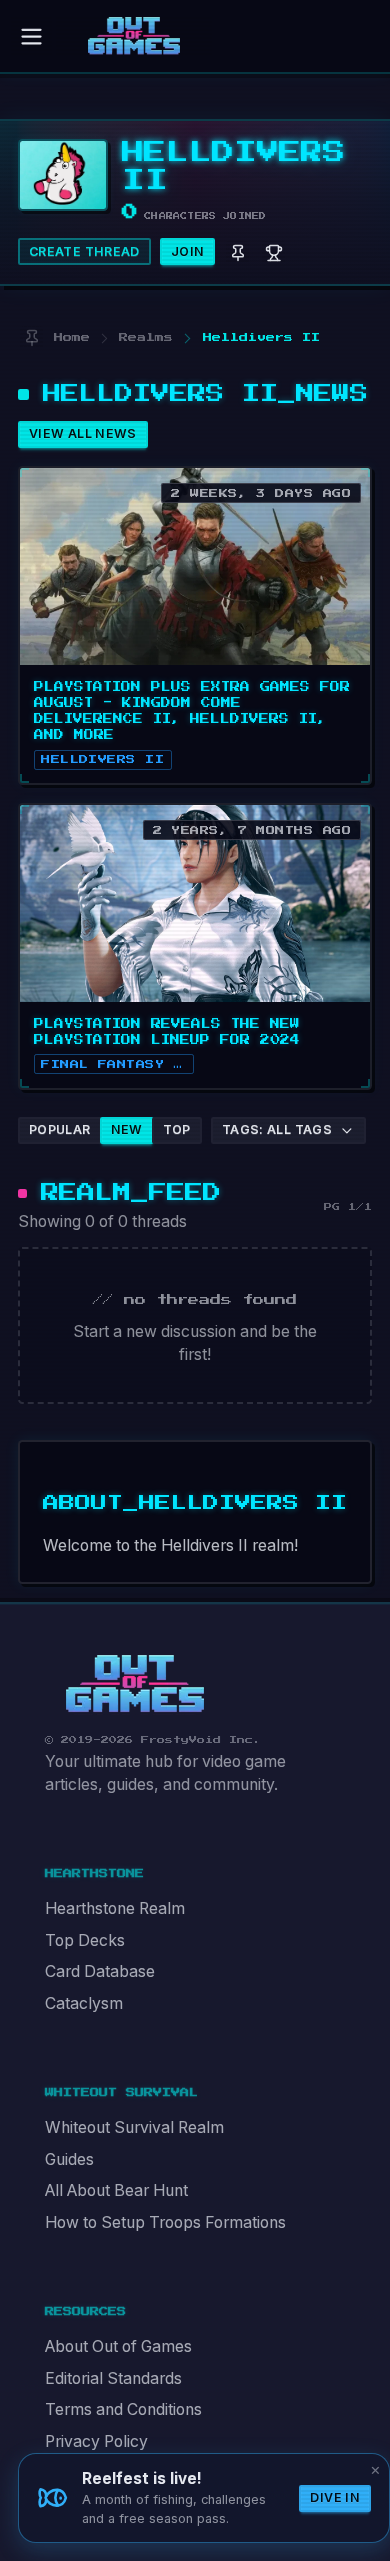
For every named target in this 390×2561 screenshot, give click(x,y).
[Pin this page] (31, 337)
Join (188, 251)
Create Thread (84, 251)
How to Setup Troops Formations (165, 2222)
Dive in (335, 2497)
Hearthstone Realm (115, 1908)
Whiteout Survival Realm (134, 2127)
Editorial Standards (113, 2378)
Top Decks (85, 1940)
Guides (69, 2159)
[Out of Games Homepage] (135, 1684)
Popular (60, 1129)
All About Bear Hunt (116, 2190)
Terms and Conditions (123, 2409)
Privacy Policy (96, 2441)
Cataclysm (84, 2003)
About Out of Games (118, 2346)
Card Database (100, 1971)
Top (177, 1129)
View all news (83, 433)
